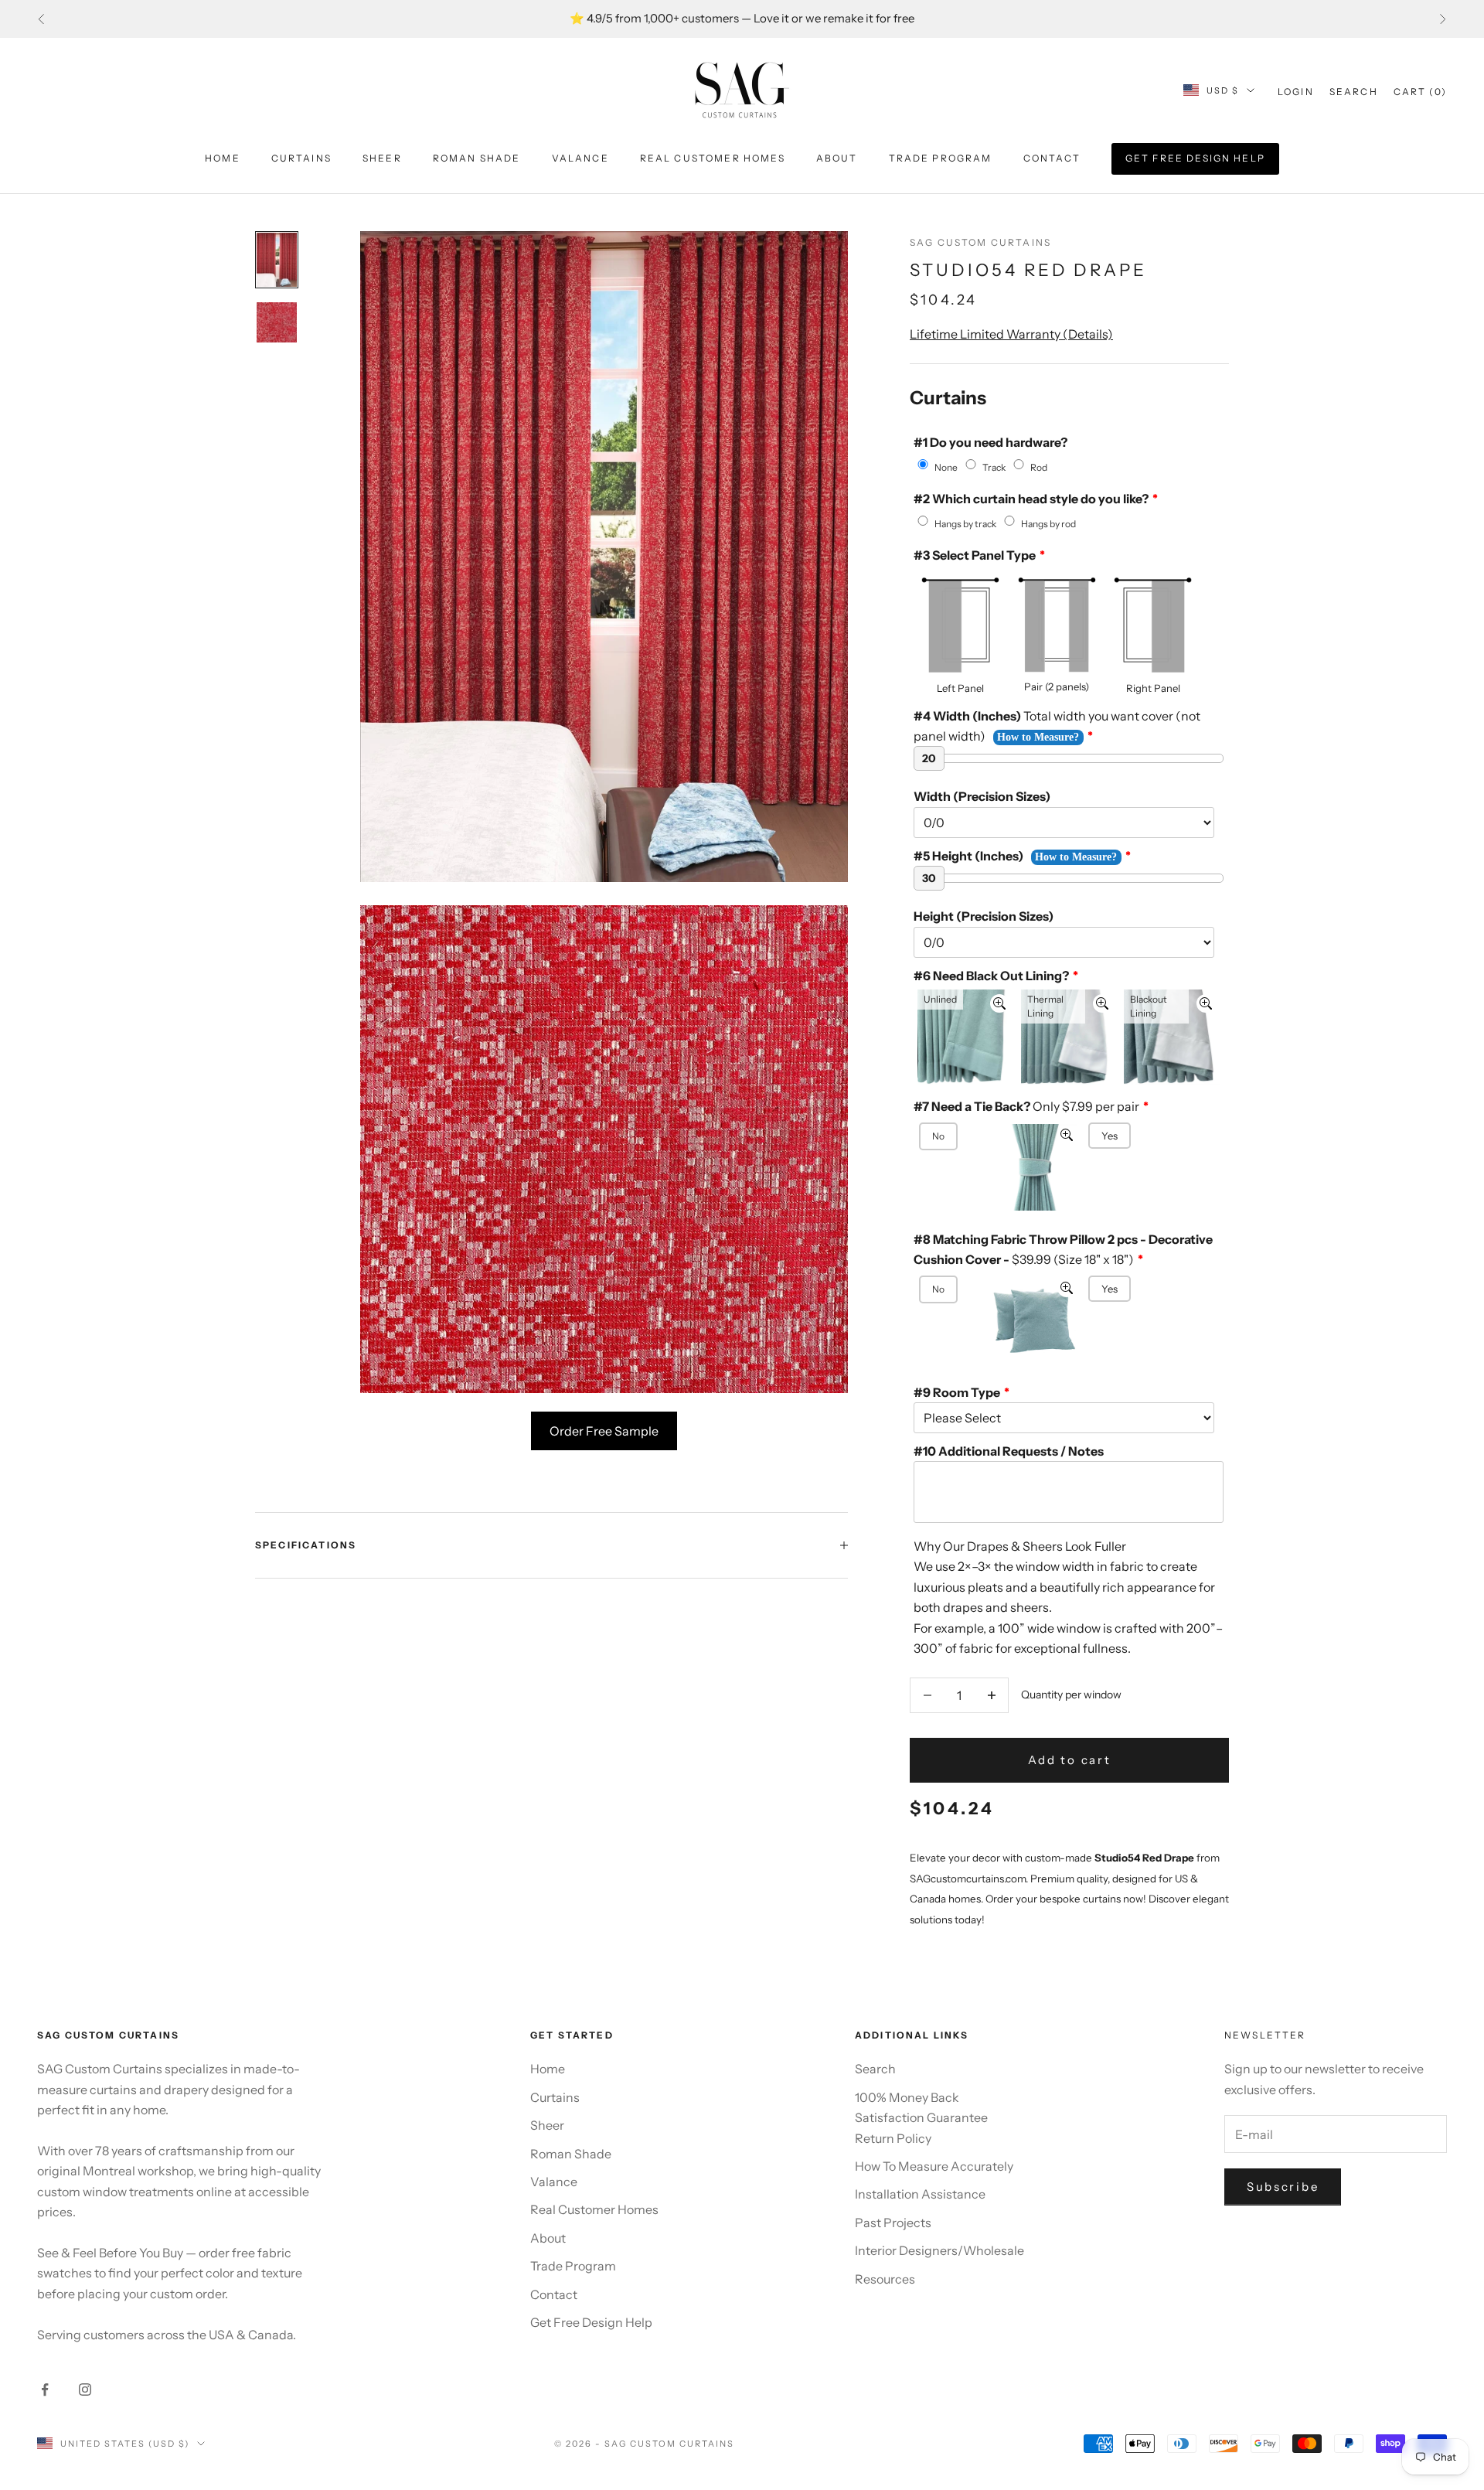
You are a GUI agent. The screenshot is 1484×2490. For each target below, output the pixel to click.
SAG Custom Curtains (980, 242)
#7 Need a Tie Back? (1026, 1106)
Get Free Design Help (1195, 158)
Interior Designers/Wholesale (939, 2250)
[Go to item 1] (277, 260)
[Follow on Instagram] (85, 2390)
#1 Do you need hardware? (990, 442)
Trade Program (941, 158)
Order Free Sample (604, 1431)
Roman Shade (477, 158)
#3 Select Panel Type (975, 555)
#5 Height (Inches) (968, 856)
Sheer (382, 158)
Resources (885, 2279)
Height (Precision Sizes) (984, 916)
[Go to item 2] (277, 322)
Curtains (301, 158)
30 (929, 878)
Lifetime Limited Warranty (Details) (1011, 334)
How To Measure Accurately (934, 2166)
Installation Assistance (920, 2194)
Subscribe (1283, 2187)
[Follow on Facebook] (45, 2390)
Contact (1052, 158)
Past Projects (893, 2223)
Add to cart (1070, 1760)
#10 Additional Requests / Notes (1009, 1451)
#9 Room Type (957, 1392)
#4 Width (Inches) (1057, 726)
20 (929, 758)
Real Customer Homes (713, 158)
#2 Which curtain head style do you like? (1031, 499)
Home (223, 158)
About (837, 158)
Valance (580, 158)
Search (875, 2069)
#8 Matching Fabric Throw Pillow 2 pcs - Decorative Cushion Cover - (1063, 1249)
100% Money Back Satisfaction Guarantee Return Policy (921, 2118)
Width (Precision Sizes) (982, 796)
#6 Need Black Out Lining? (991, 976)
